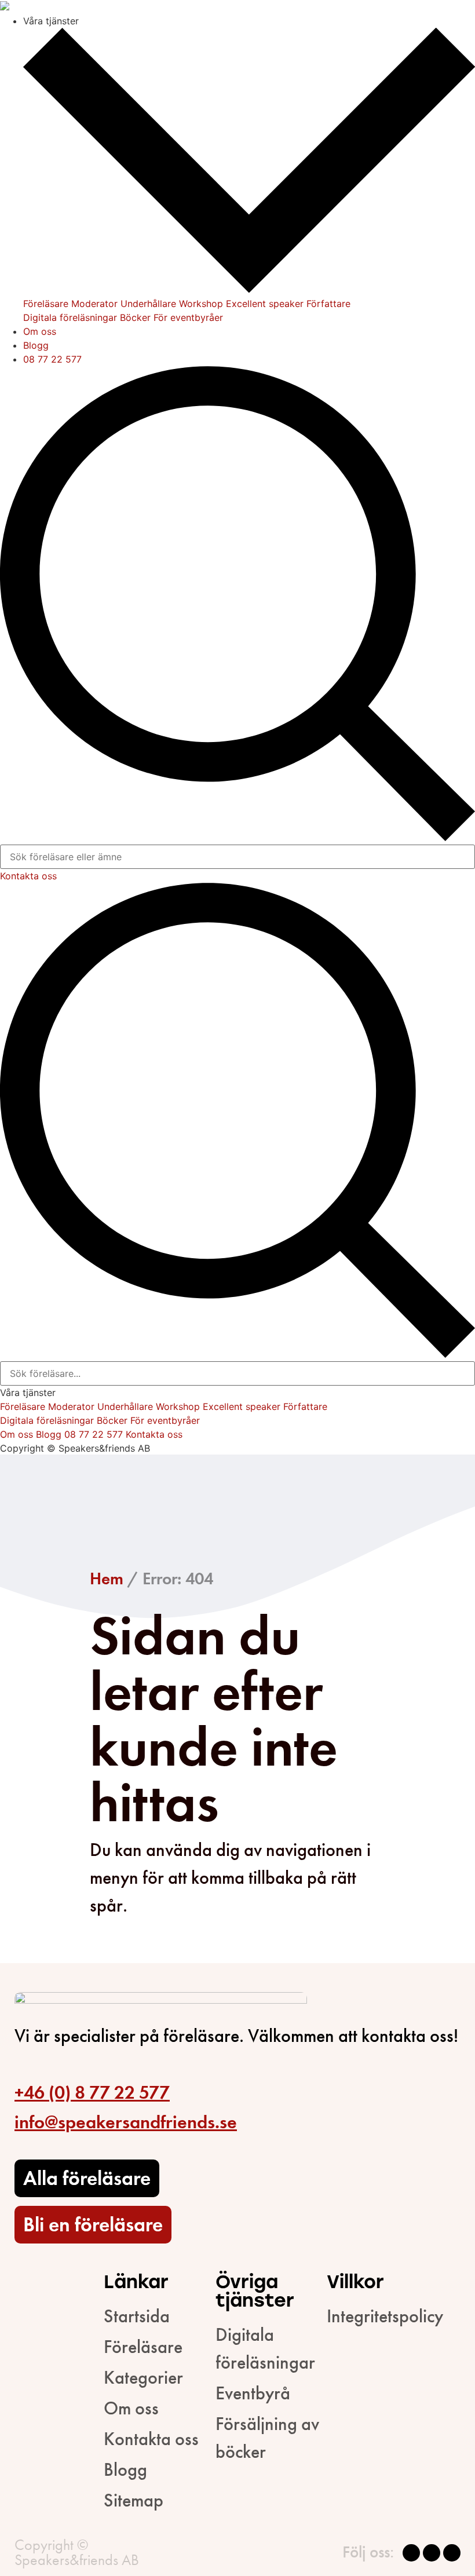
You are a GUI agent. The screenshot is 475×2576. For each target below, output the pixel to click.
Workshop (201, 304)
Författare (328, 304)
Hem (107, 1579)
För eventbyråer (188, 317)
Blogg (36, 345)
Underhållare (148, 304)
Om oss (40, 331)
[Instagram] (432, 2553)
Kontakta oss (28, 876)
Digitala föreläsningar (70, 317)
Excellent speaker (265, 304)
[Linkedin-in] (452, 2553)
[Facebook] (411, 2553)
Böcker (135, 317)
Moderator (94, 304)
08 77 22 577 (52, 359)
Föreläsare (46, 304)
